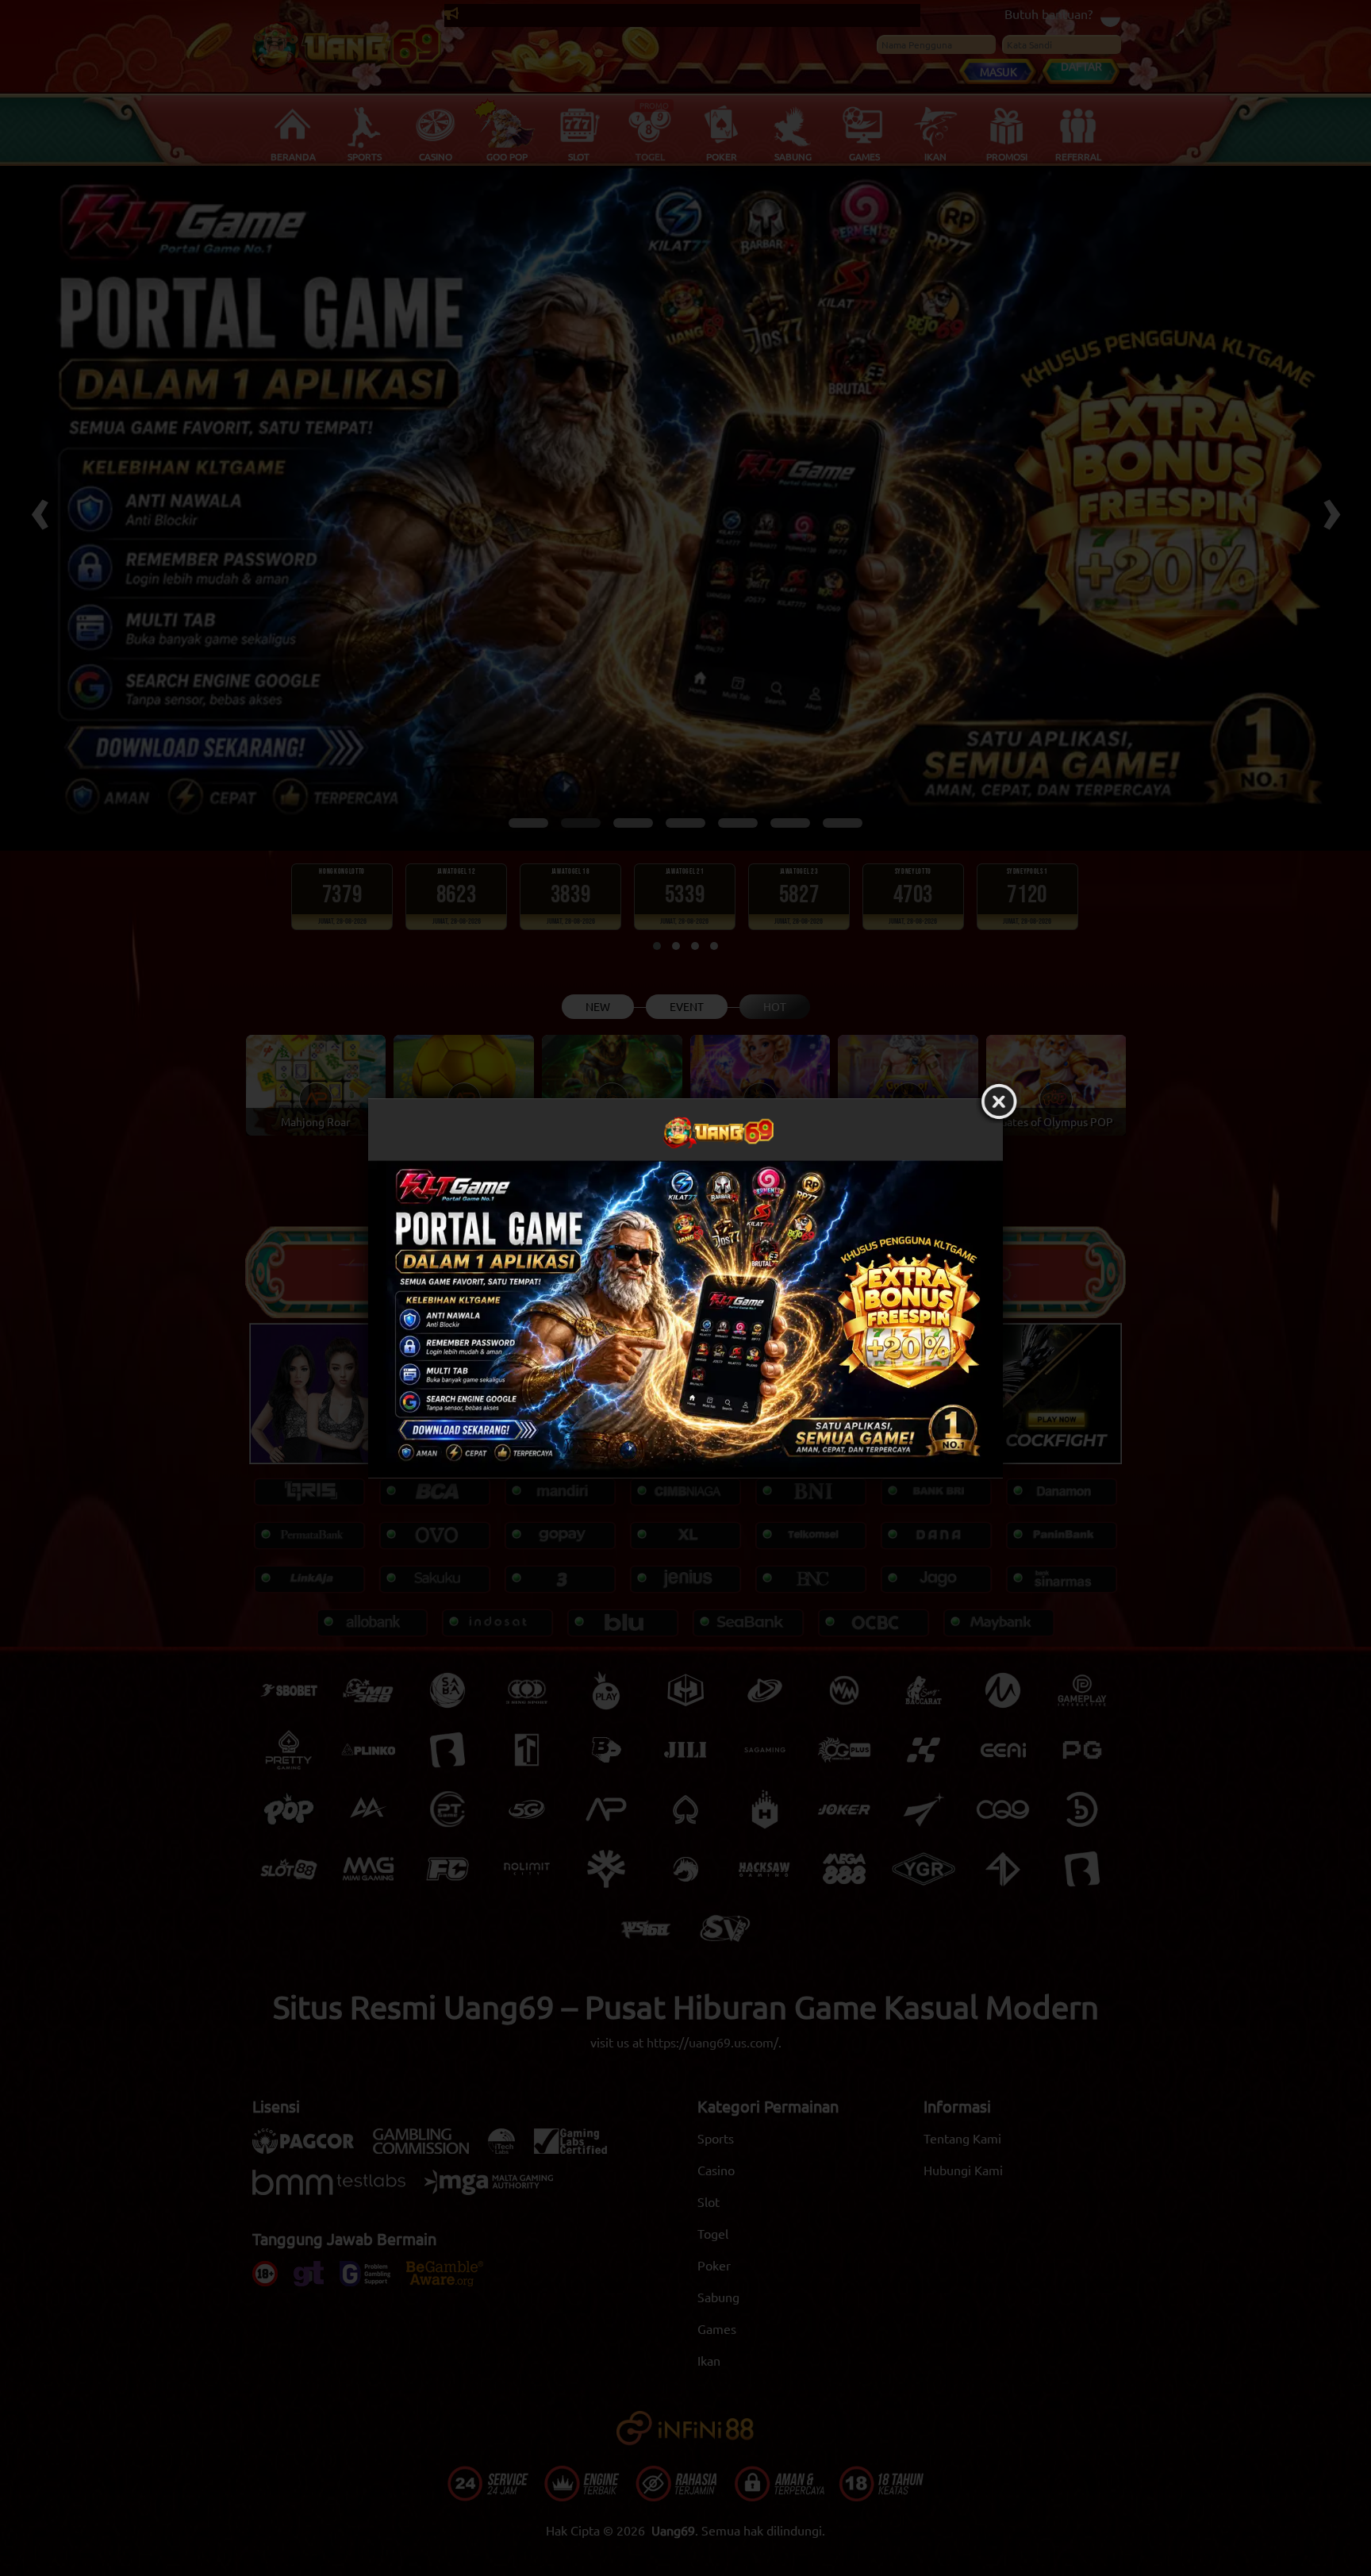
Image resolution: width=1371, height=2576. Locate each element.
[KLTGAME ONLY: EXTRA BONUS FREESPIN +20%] (685, 1319)
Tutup (999, 1102)
